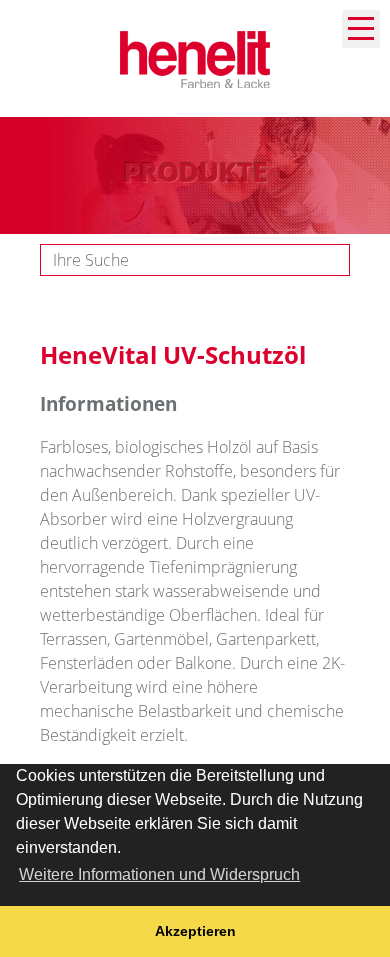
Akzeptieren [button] (195, 931)
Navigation (361, 29)
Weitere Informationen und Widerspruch (159, 874)
